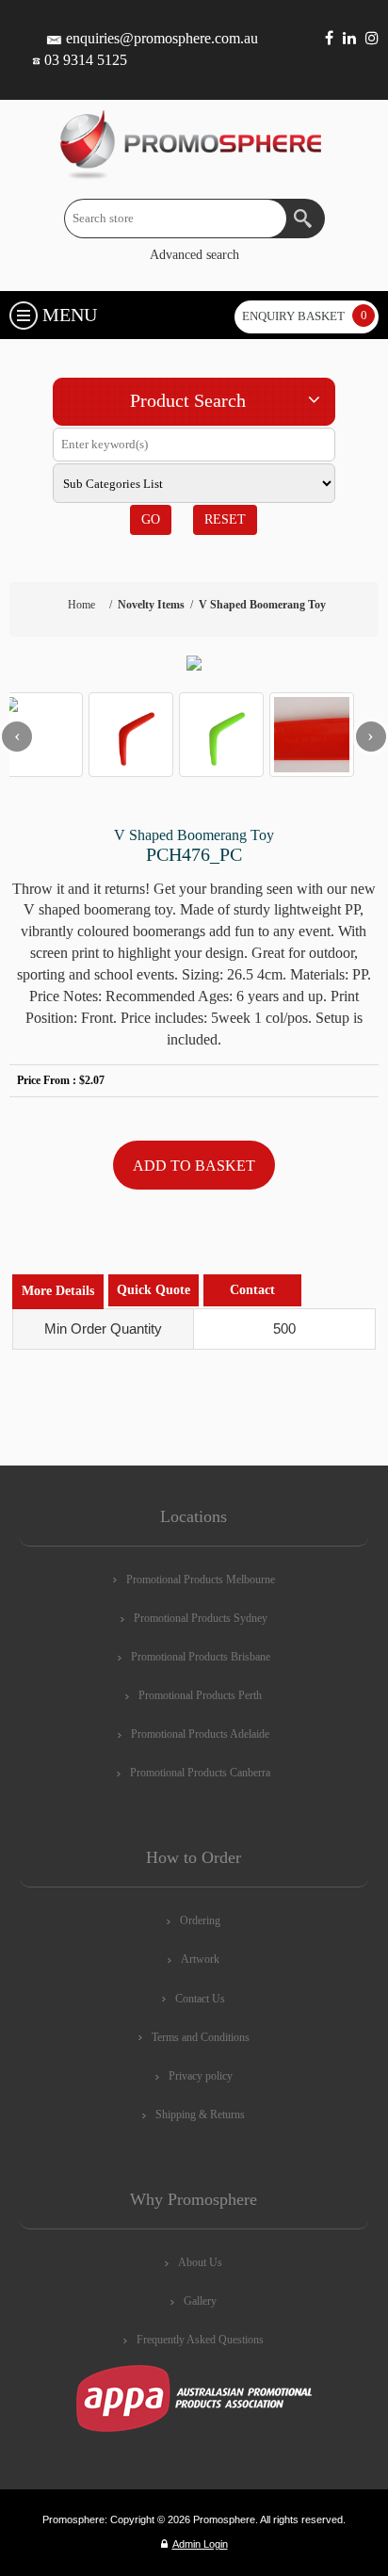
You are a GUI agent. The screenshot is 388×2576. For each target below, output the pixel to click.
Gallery (200, 2301)
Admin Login (200, 2544)
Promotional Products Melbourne (201, 1580)
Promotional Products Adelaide (200, 1734)
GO (151, 519)
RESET (225, 519)
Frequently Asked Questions (200, 2340)
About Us (200, 2262)
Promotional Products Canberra (200, 1773)
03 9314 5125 (86, 60)
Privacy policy (201, 2076)
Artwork (200, 1959)
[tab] (58, 1292)
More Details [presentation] (58, 1291)
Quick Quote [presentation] (154, 1290)
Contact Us (200, 1999)
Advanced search (194, 255)
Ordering (200, 1920)
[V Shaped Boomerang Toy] (194, 663)
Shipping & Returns (200, 2114)
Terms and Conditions (201, 2037)
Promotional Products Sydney (201, 1618)
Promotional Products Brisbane (201, 1657)
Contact (252, 1290)
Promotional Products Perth (200, 1695)
